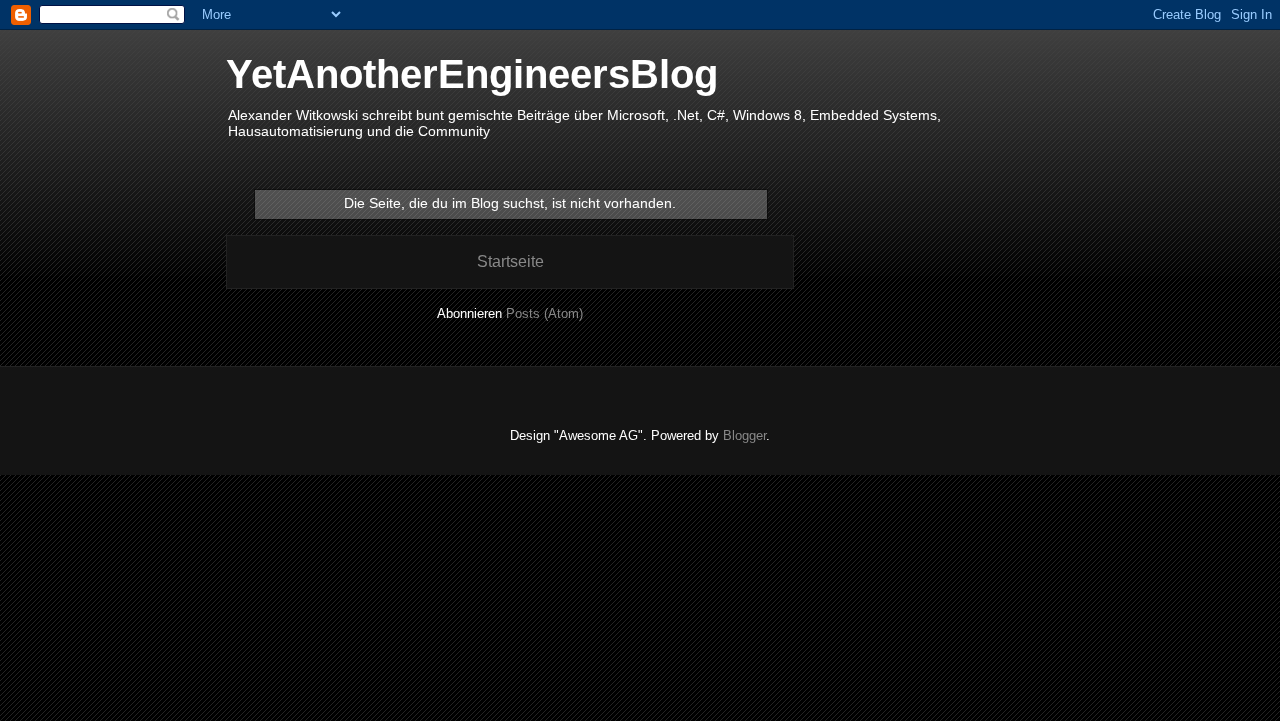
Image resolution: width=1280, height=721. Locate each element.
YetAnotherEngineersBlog (472, 74)
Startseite (510, 261)
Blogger (744, 435)
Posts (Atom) (544, 313)
